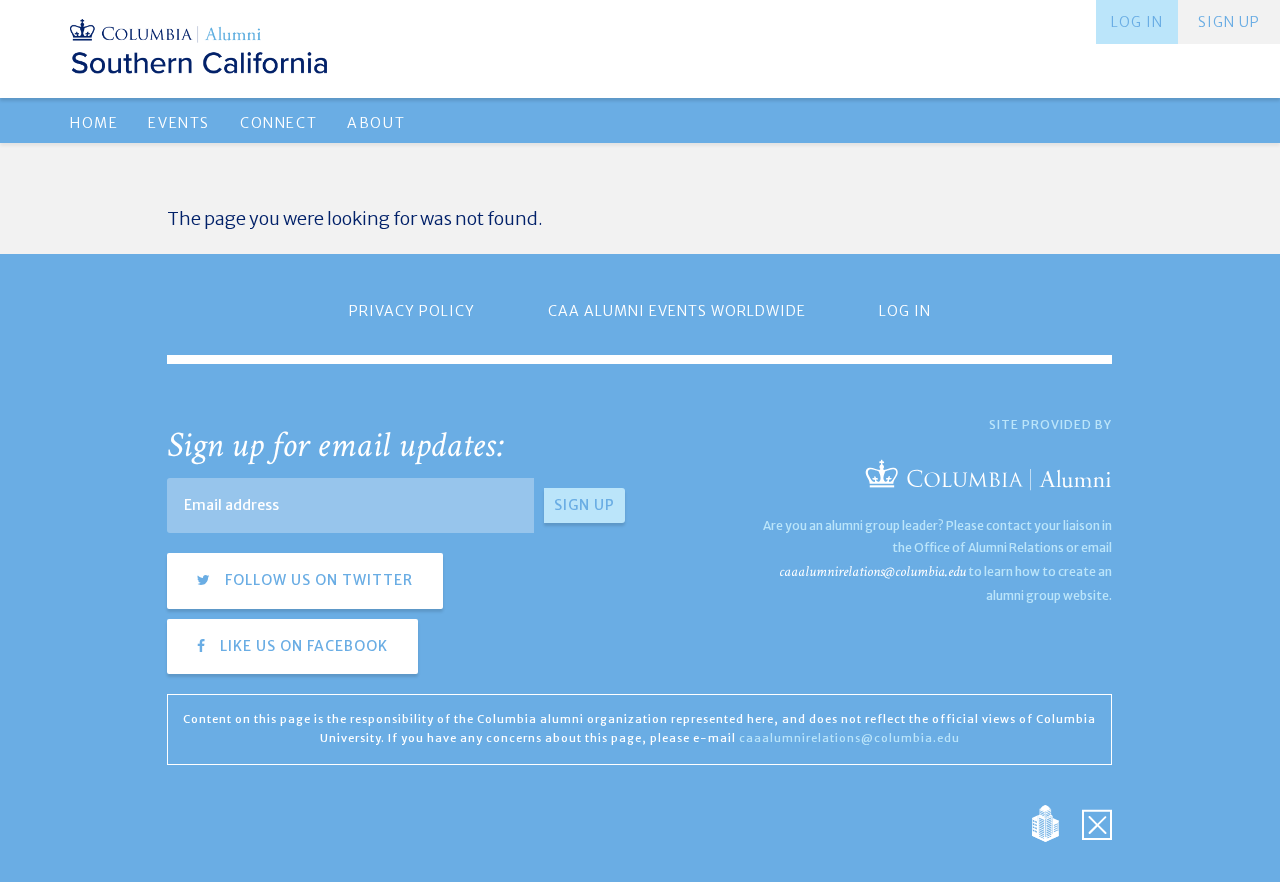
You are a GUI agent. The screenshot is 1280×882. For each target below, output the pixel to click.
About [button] (376, 123)
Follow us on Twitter (317, 580)
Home (94, 123)
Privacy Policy (412, 311)
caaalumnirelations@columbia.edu (872, 571)
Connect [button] (278, 123)
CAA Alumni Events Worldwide (677, 311)
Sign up (1229, 22)
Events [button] (179, 123)
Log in (1137, 22)
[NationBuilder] (1055, 822)
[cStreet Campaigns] (1097, 822)
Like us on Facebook (302, 646)
